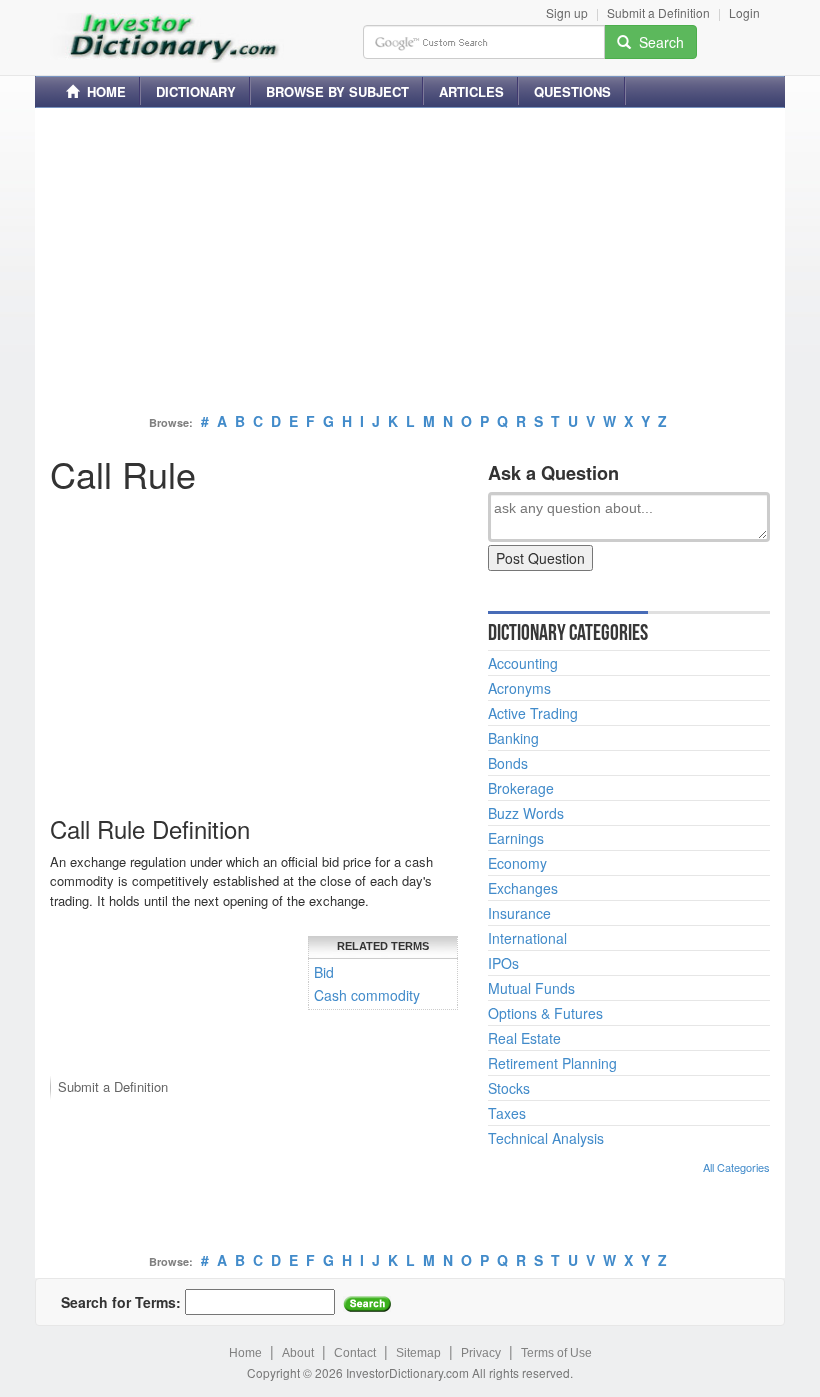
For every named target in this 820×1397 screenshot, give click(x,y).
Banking (513, 738)
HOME (102, 91)
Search (657, 42)
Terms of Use (556, 1353)
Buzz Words (526, 813)
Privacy (481, 1353)
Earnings (516, 838)
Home (245, 1353)
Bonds (508, 763)
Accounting (523, 663)
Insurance (519, 913)
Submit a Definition (658, 12)
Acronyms (519, 688)
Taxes (507, 1113)
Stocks (509, 1088)
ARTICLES (471, 91)
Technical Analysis (546, 1138)
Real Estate (524, 1038)
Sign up (567, 12)
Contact (355, 1353)
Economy (517, 863)
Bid (324, 972)
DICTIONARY (196, 91)
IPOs (503, 963)
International (527, 938)
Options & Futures (545, 1013)
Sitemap (418, 1353)
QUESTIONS (572, 91)
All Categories (736, 1167)
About (298, 1353)
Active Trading (533, 713)
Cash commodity (367, 995)
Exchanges (523, 888)
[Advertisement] (410, 263)
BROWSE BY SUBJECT (337, 91)
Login (744, 12)
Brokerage (521, 788)
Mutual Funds (531, 988)
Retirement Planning (552, 1063)
